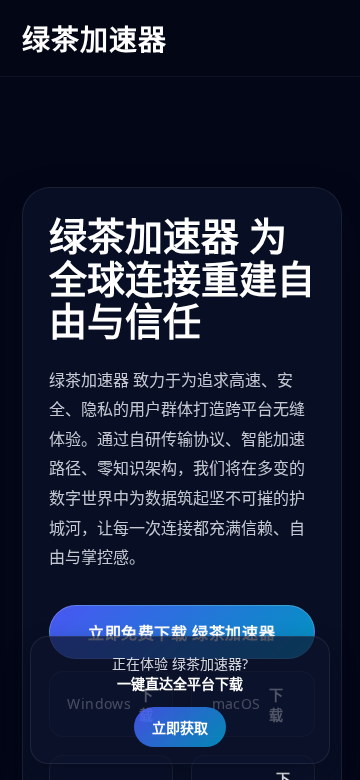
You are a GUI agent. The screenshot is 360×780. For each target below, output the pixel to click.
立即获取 (180, 727)
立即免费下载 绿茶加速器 (181, 633)
